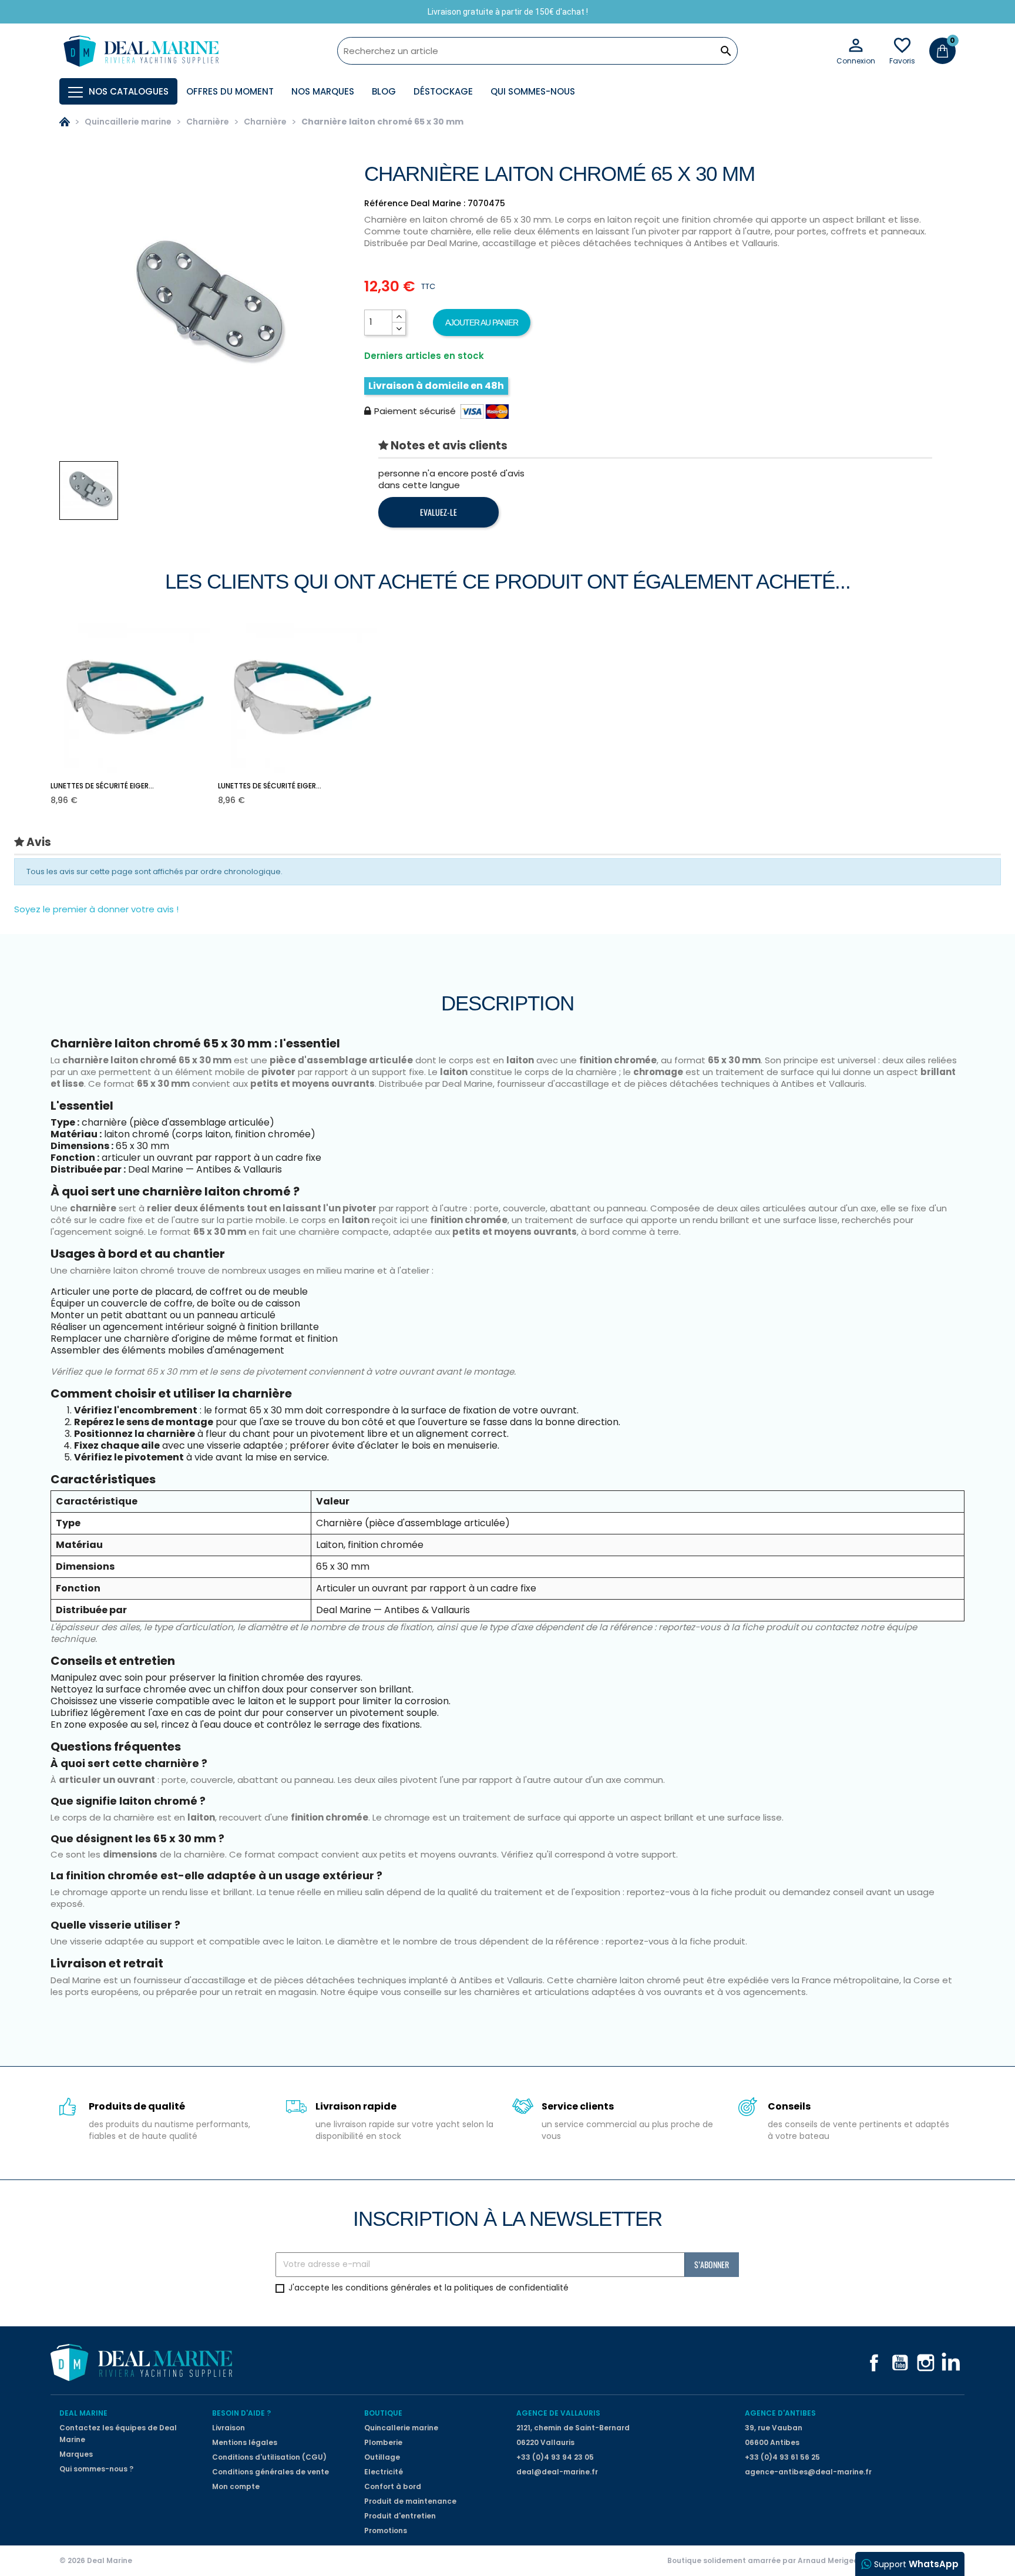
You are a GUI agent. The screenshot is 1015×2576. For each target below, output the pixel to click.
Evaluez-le (438, 512)
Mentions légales (245, 2442)
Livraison (228, 2428)
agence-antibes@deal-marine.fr (808, 2472)
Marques (76, 2454)
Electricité (384, 2472)
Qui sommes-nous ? (96, 2469)
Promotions (386, 2530)
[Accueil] (65, 122)
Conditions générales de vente (270, 2472)
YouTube (900, 2363)
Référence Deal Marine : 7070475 (435, 203)
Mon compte (236, 2486)
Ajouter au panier (482, 323)
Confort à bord (393, 2486)
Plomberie (383, 2442)
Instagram (926, 2363)
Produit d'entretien (400, 2516)
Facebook (874, 2363)
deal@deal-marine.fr (557, 2472)
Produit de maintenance (410, 2501)
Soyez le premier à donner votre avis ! (96, 909)
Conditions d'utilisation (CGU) (269, 2457)
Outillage (382, 2457)
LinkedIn (952, 2363)
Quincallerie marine (401, 2428)
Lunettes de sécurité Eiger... (102, 786)
